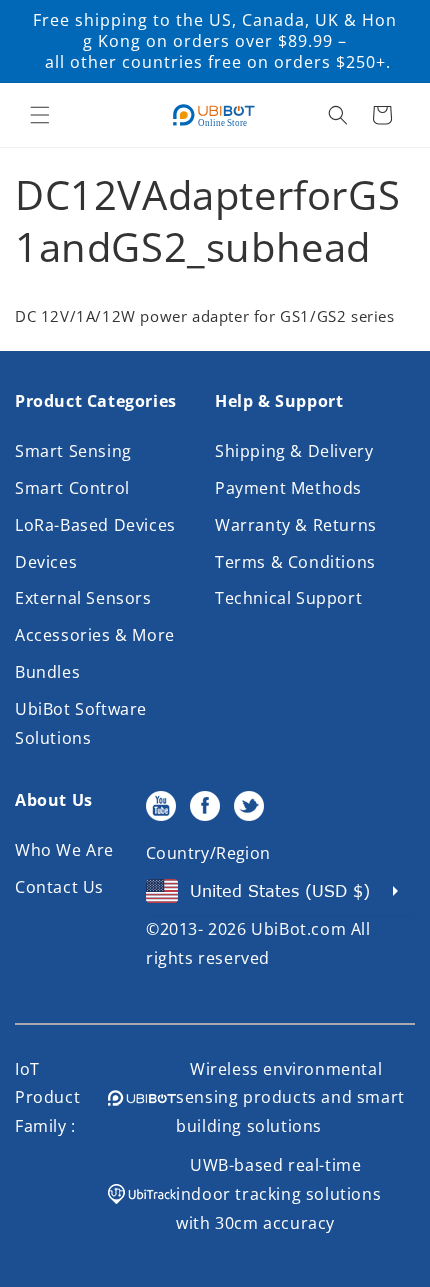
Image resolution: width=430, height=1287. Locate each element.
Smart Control (72, 488)
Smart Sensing (73, 451)
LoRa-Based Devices (95, 525)
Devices (46, 562)
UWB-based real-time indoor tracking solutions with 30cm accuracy (278, 1194)
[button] (40, 115)
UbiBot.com (298, 929)
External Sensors (83, 598)
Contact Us (59, 887)
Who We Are (64, 850)
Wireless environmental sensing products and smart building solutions (290, 1098)
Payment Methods (288, 488)
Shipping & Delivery (294, 451)
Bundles (47, 672)
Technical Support (288, 598)
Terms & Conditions (295, 562)
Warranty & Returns (296, 525)
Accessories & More (95, 635)
